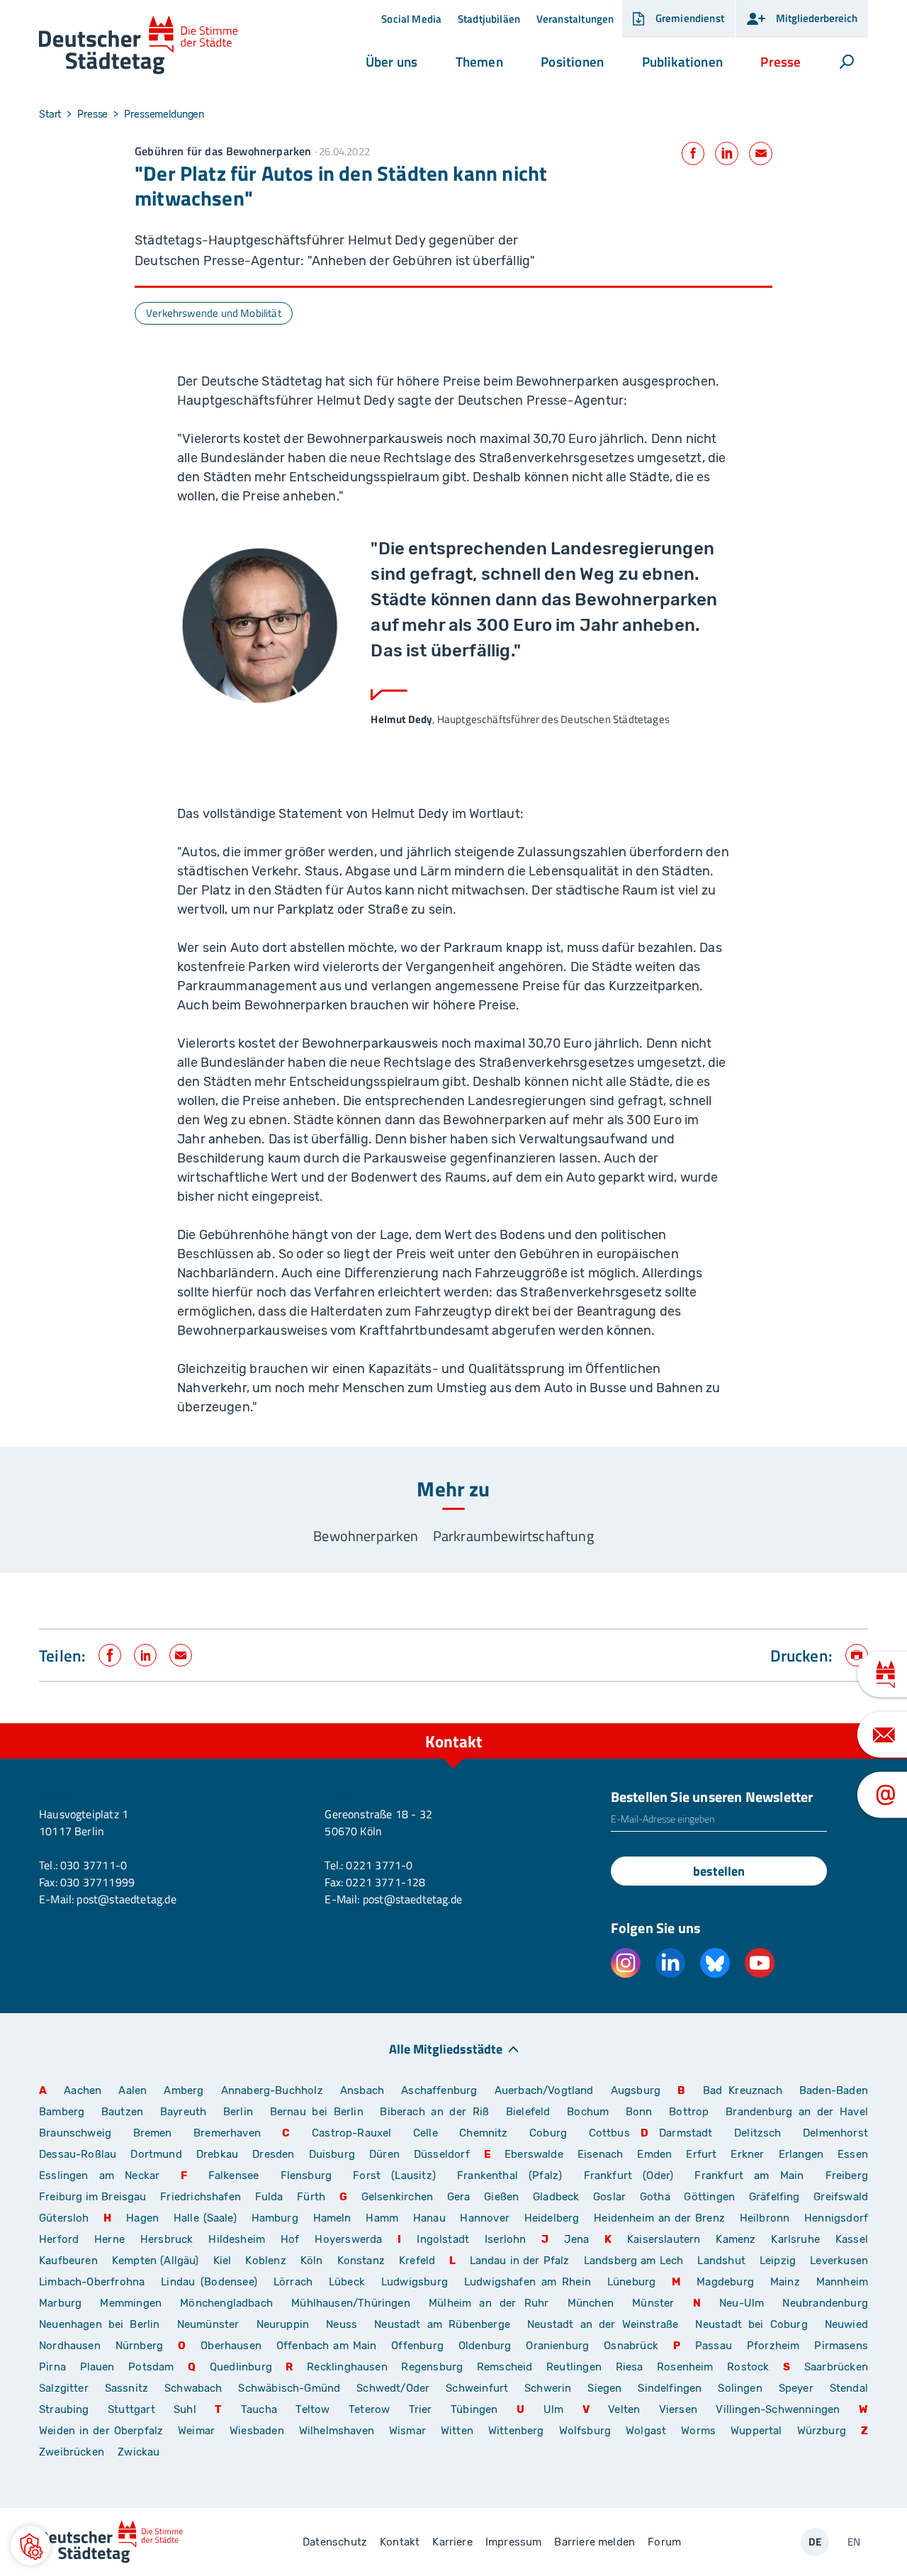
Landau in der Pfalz (520, 2261)
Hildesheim (237, 2239)
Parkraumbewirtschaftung (513, 1536)
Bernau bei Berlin (320, 2112)
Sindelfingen (670, 2388)
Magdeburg (725, 2282)
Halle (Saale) (205, 2218)
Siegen (604, 2388)
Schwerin (548, 2388)
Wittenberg (516, 2431)
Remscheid (505, 2367)
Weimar (196, 2431)
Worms (698, 2431)
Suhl (185, 2409)
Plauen (97, 2367)
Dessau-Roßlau (78, 2154)
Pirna (52, 2367)
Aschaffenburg (439, 2090)
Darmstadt (686, 2133)
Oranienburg (557, 2346)
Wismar (407, 2431)
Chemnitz (483, 2133)
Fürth (311, 2197)
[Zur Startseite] (139, 46)
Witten (457, 2431)
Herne (109, 2239)
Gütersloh (64, 2218)
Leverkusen (839, 2261)
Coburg (548, 2133)
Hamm (382, 2218)
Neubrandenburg (825, 2303)
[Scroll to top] (854, 1723)
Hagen (142, 2218)
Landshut (721, 2261)
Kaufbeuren (68, 2261)
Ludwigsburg (415, 2282)
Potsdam (151, 2367)
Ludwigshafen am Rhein (528, 2282)
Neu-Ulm (742, 2303)
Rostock (748, 2367)
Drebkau (219, 2154)
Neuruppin (283, 2324)
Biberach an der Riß (434, 2112)
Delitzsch (758, 2133)
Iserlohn (505, 2239)
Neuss (342, 2324)
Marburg (60, 2303)
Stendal (849, 2388)
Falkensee (234, 2175)
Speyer (796, 2388)
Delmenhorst (835, 2133)
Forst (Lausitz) (394, 2175)
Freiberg (847, 2175)
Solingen (740, 2388)
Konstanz (361, 2261)
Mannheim (842, 2282)
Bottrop (689, 2112)
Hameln (332, 2218)
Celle (426, 2133)
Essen (853, 2154)
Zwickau (139, 2452)
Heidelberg (552, 2218)
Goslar (609, 2197)
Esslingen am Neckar (99, 2175)
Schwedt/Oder (393, 2388)
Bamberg (62, 2112)
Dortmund (156, 2154)
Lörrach (293, 2282)
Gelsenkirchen (397, 2197)
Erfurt (701, 2154)
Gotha (655, 2197)
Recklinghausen (347, 2367)
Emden (654, 2154)
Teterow (369, 2409)
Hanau (429, 2218)
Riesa (630, 2367)
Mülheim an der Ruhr (489, 2303)
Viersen (678, 2409)
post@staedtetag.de (126, 1899)
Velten (624, 2409)
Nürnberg (139, 2346)
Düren (384, 2154)
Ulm (554, 2409)
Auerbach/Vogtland (544, 2090)
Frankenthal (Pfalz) (509, 2175)
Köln (312, 2261)
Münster (653, 2303)
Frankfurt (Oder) (629, 2175)
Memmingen (131, 2303)
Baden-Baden (834, 2090)
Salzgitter (64, 2388)
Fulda (269, 2197)
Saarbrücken (836, 2367)
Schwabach (196, 2388)
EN (854, 2542)
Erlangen (801, 2154)
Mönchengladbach (226, 2303)
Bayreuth (183, 2112)
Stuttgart (131, 2409)
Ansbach (362, 2090)
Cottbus (609, 2133)
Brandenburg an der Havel (797, 2112)
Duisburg (332, 2154)
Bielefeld (528, 2112)
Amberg (184, 2090)
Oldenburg (485, 2346)
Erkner (747, 2154)
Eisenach (600, 2154)
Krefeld (417, 2261)
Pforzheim (773, 2346)
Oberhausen (231, 2346)
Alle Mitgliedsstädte (446, 2048)
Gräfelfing (776, 2197)
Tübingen (474, 2409)
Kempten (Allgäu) (156, 2261)
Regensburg (432, 2367)
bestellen (719, 1871)
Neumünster (208, 2324)
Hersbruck (167, 2239)
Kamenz (736, 2239)
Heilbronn (765, 2218)
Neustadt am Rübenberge (442, 2324)
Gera (459, 2197)
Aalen (133, 2090)
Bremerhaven (227, 2133)
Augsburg (636, 2090)
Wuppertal (756, 2431)
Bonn (639, 2112)
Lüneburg (631, 2282)
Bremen (153, 2133)
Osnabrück (631, 2346)
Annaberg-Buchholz (272, 2090)
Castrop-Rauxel (352, 2133)
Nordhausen (70, 2346)
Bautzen (122, 2112)
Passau (714, 2346)
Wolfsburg (585, 2431)
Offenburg (417, 2346)
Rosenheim (685, 2367)
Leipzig (778, 2261)
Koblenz (265, 2261)
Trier (421, 2409)
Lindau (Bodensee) (209, 2282)
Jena (576, 2239)
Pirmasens (841, 2346)
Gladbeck (556, 2197)
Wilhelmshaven (337, 2431)
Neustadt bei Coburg (751, 2324)
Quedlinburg (241, 2367)
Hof (290, 2239)
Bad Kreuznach (743, 2090)
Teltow (312, 2409)
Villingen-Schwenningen (778, 2409)
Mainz (785, 2282)
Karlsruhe (795, 2239)
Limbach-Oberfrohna (92, 2282)
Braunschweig (75, 2133)
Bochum (588, 2112)
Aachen (83, 2090)
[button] (391, 62)
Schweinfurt (477, 2388)
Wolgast (646, 2431)
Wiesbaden (257, 2431)
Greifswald (841, 2197)
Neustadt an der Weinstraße (603, 2324)
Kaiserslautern (664, 2239)
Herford (59, 2239)
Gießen (501, 2197)
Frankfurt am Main (749, 2175)
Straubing (64, 2409)
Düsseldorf (442, 2154)
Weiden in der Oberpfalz (103, 2431)
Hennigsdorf (836, 2218)
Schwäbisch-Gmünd (289, 2388)
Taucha (259, 2409)
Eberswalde (534, 2154)
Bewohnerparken (366, 1536)
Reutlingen (574, 2367)
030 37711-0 (94, 1865)
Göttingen (711, 2197)
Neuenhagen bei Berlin (100, 2324)
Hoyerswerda (348, 2239)
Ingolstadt (443, 2239)
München (591, 2303)
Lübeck (350, 2282)
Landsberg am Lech (634, 2261)
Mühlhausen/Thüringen (351, 2303)
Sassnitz (126, 2388)
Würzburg (822, 2431)
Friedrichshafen (201, 2197)
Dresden (273, 2154)
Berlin (238, 2112)
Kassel (852, 2239)
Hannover (484, 2218)
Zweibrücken (72, 2452)
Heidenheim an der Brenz (659, 2218)
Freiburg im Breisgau (93, 2197)
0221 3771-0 (379, 1865)
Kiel (222, 2261)
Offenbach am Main (327, 2346)
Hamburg (275, 2218)
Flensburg (306, 2175)
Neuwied (846, 2324)
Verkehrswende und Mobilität (214, 313)
